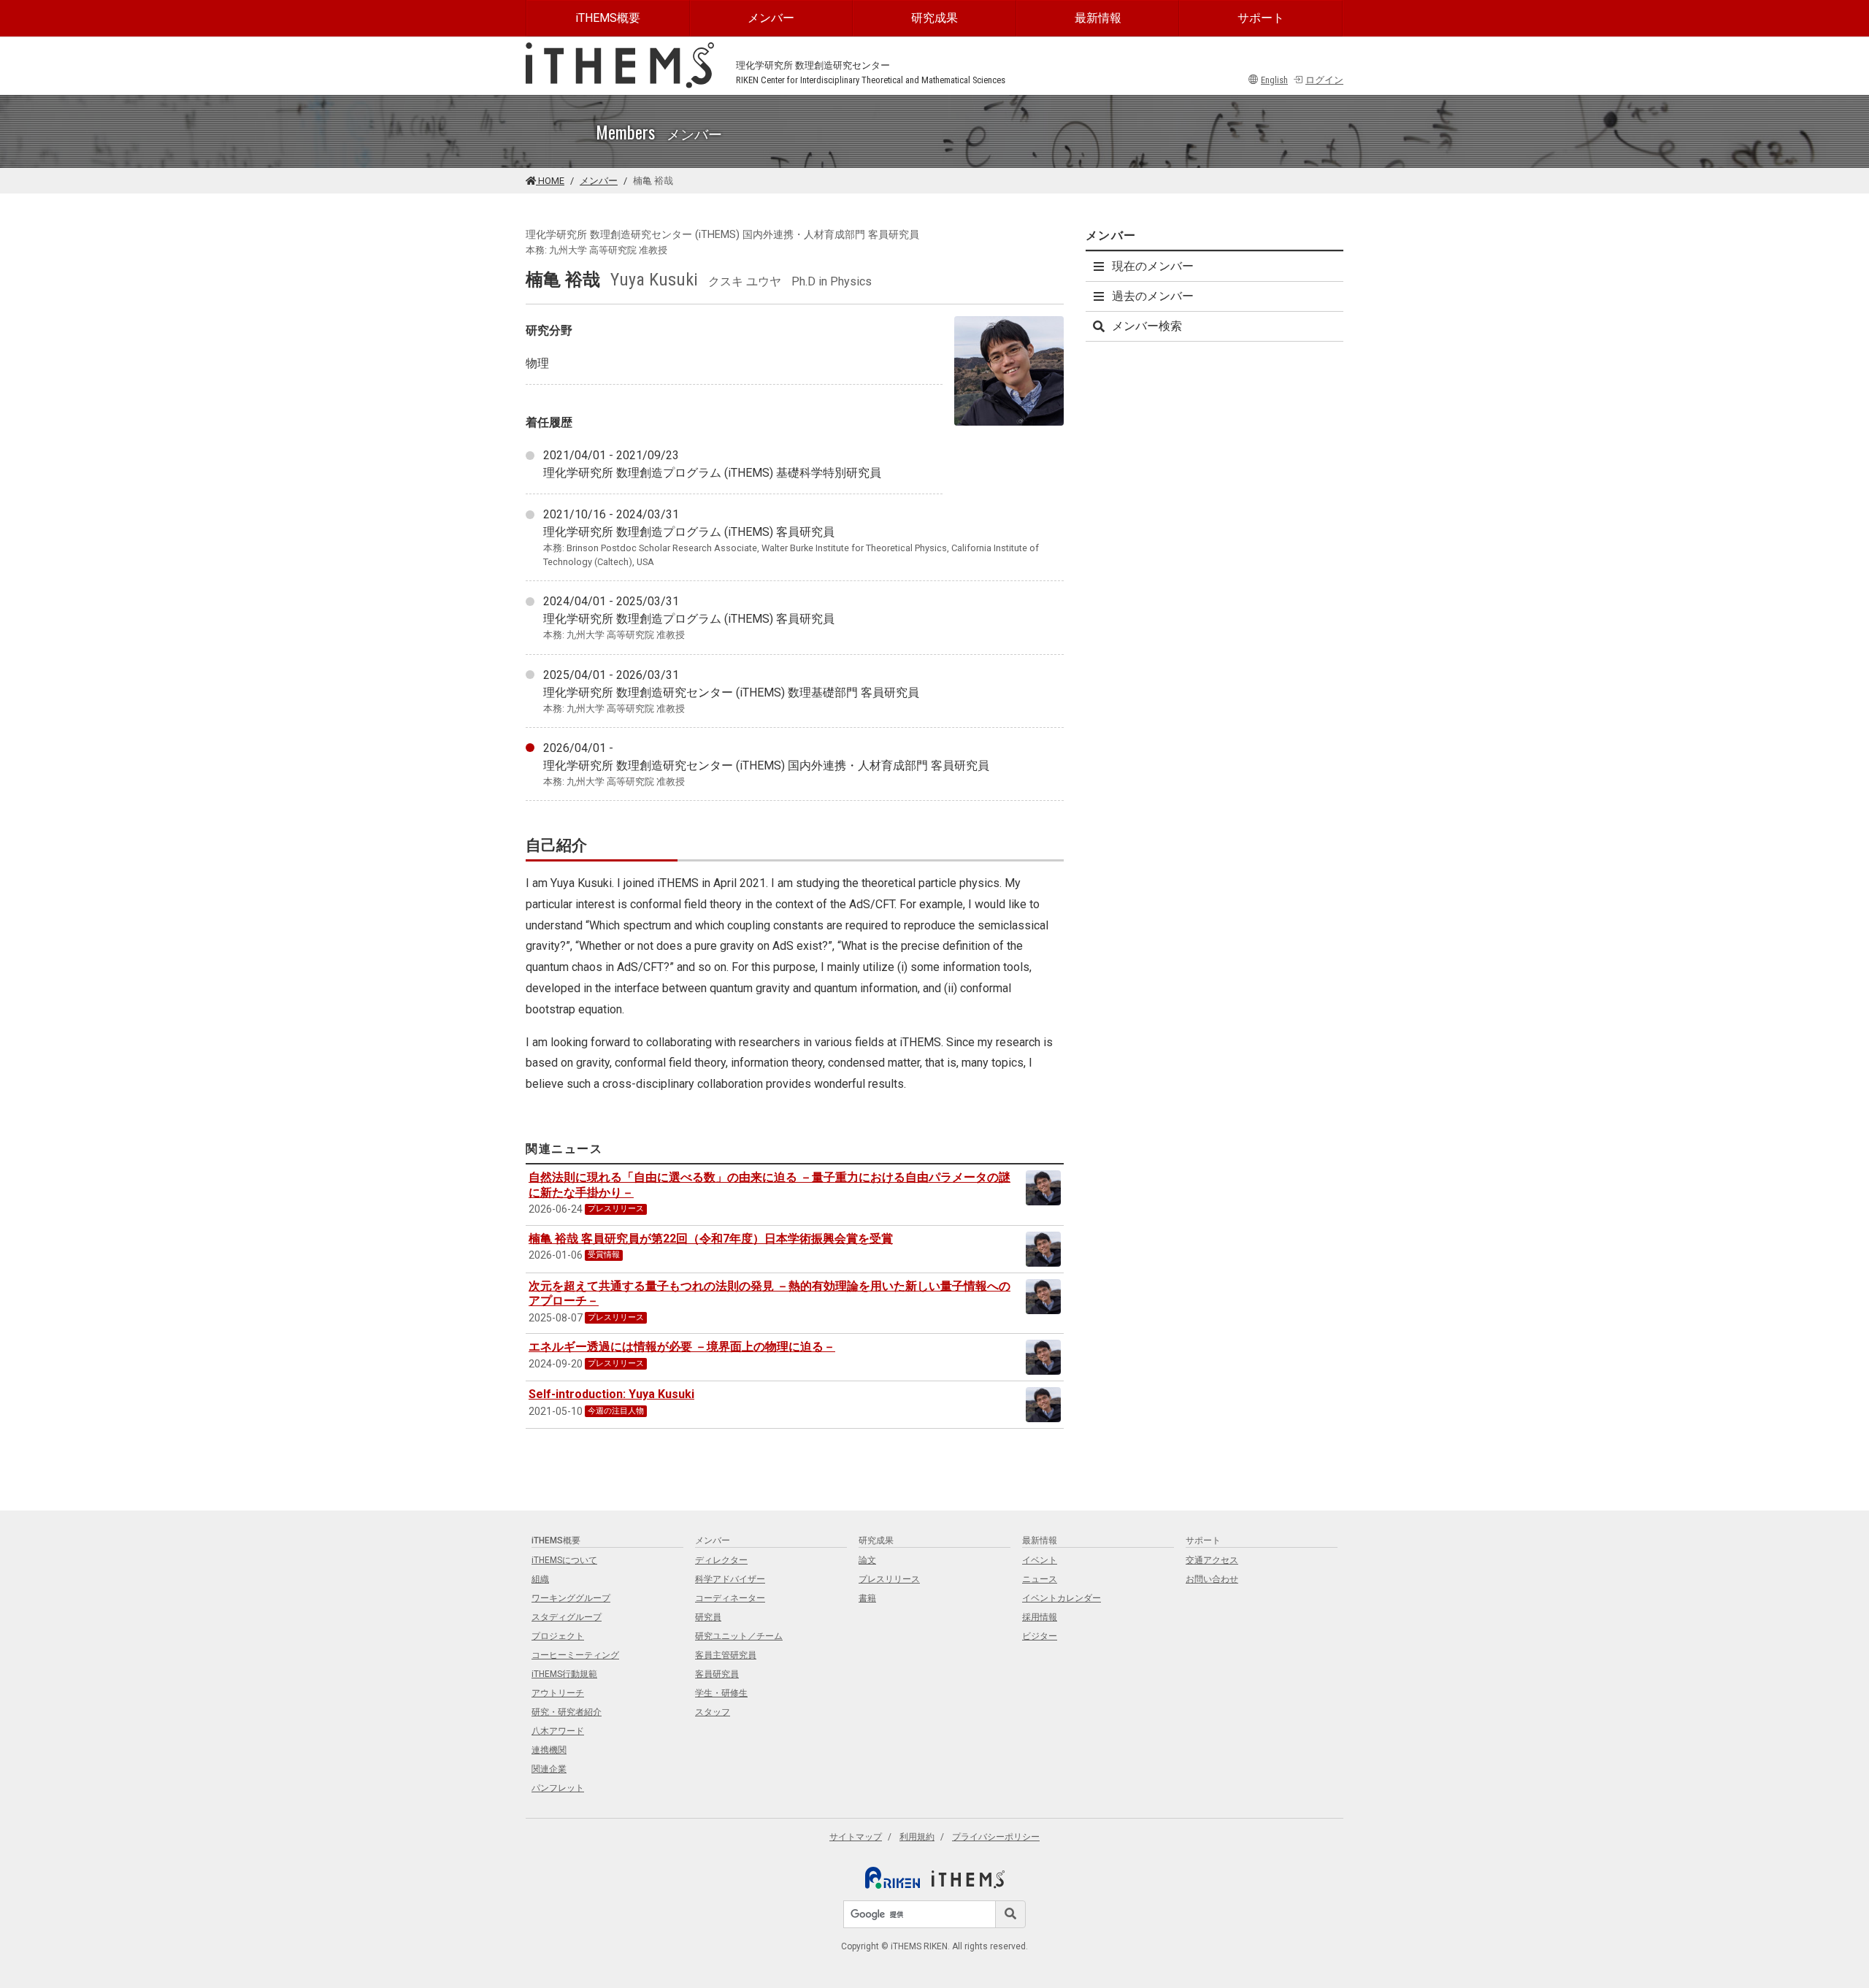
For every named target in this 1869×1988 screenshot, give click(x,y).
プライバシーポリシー (996, 1837)
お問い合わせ (1212, 1579)
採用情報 (1040, 1617)
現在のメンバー (1153, 266)
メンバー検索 (1147, 326)
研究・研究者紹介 (567, 1712)
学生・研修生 (721, 1693)
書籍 (867, 1598)
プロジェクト (558, 1636)
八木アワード (558, 1731)
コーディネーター (730, 1598)
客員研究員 (717, 1674)
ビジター (1040, 1636)
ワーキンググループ (571, 1598)
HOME (550, 181)
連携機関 (549, 1750)
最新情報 (1098, 18)
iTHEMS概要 (608, 18)
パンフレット (558, 1788)
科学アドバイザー (730, 1579)
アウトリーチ (558, 1693)
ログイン (1324, 80)
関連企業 (549, 1769)
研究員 (708, 1617)
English (1274, 80)
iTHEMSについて (564, 1560)
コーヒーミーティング (575, 1655)
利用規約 (917, 1837)
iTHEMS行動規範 (564, 1674)
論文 (867, 1560)
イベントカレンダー (1062, 1598)
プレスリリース (889, 1579)
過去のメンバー (1153, 296)
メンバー (771, 18)
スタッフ (713, 1712)
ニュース (1040, 1579)
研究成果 (934, 18)
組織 (540, 1579)
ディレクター (721, 1560)
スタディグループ (567, 1617)
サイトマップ (856, 1837)
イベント (1040, 1560)
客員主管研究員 (726, 1655)
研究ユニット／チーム (739, 1636)
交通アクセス (1212, 1560)
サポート (1261, 18)
